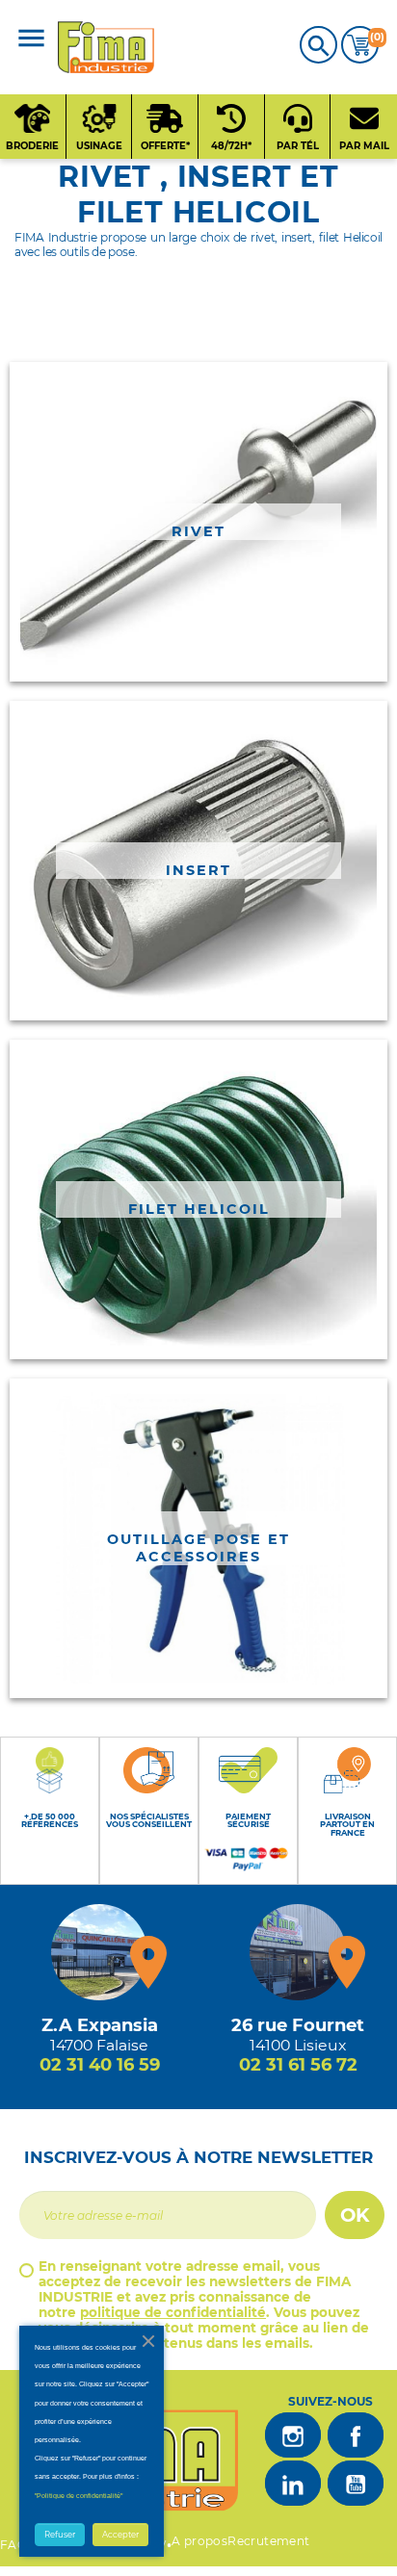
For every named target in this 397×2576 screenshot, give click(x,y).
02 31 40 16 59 (100, 2065)
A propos (199, 2541)
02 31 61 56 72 (298, 2065)
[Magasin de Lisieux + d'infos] (298, 1952)
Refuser (60, 2535)
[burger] (31, 40)
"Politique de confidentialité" (79, 2496)
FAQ (13, 2545)
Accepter (120, 2535)
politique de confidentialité (173, 2312)
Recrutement (268, 2541)
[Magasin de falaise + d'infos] (99, 1952)
